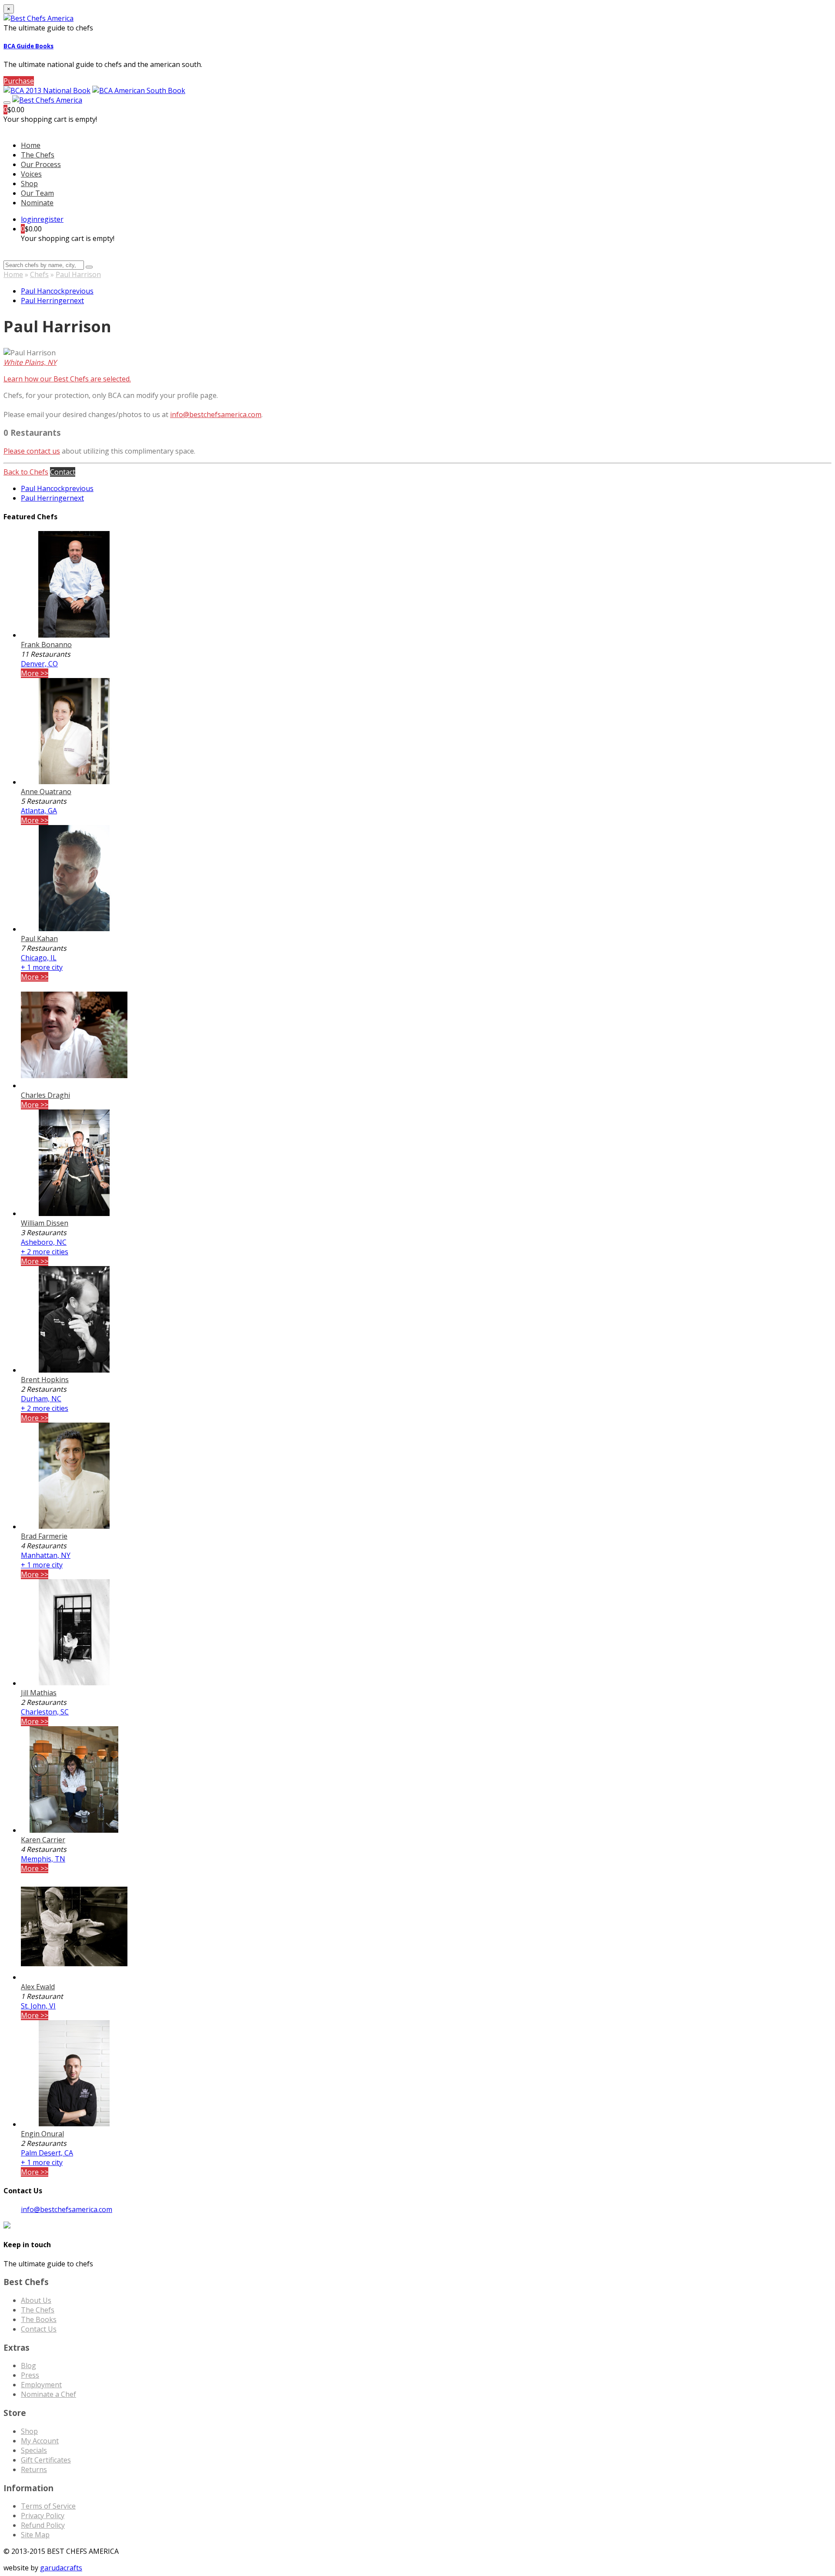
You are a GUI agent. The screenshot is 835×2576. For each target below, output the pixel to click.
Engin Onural (42, 2134)
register (50, 219)
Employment (41, 2385)
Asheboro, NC (44, 1242)
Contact (63, 472)
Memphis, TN (43, 1859)
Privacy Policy (43, 2516)
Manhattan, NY (46, 1555)
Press (30, 2375)
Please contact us (32, 451)
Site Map (35, 2535)
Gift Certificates (46, 2460)
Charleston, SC (45, 1712)
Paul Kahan (39, 939)
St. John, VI (38, 2006)
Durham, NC (41, 1399)
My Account (40, 2441)
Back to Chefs (26, 472)
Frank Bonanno (46, 645)
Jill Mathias (39, 1693)
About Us (36, 2300)
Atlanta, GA (39, 811)
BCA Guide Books (28, 46)
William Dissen (45, 1223)
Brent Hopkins (45, 1380)
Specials (34, 2450)
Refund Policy (43, 2525)
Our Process (41, 164)
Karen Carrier (43, 1840)
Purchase (19, 81)
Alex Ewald (38, 1987)
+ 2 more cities (45, 1252)
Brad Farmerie (44, 1536)
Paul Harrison (78, 274)
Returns (34, 2469)
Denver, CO (39, 664)
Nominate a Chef (48, 2394)
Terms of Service (48, 2506)
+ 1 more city (42, 967)
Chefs (39, 274)
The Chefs (38, 155)
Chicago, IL (39, 958)
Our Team (37, 193)
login (29, 219)
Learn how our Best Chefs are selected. (67, 379)
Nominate (37, 203)
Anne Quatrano (46, 792)
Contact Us (39, 2329)
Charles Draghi (45, 1095)
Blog (28, 2366)
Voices (31, 174)
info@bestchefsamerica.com (216, 414)
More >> (35, 673)
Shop (29, 184)
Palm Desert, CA (47, 2153)
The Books (39, 2319)
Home (13, 274)
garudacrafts (61, 2568)
